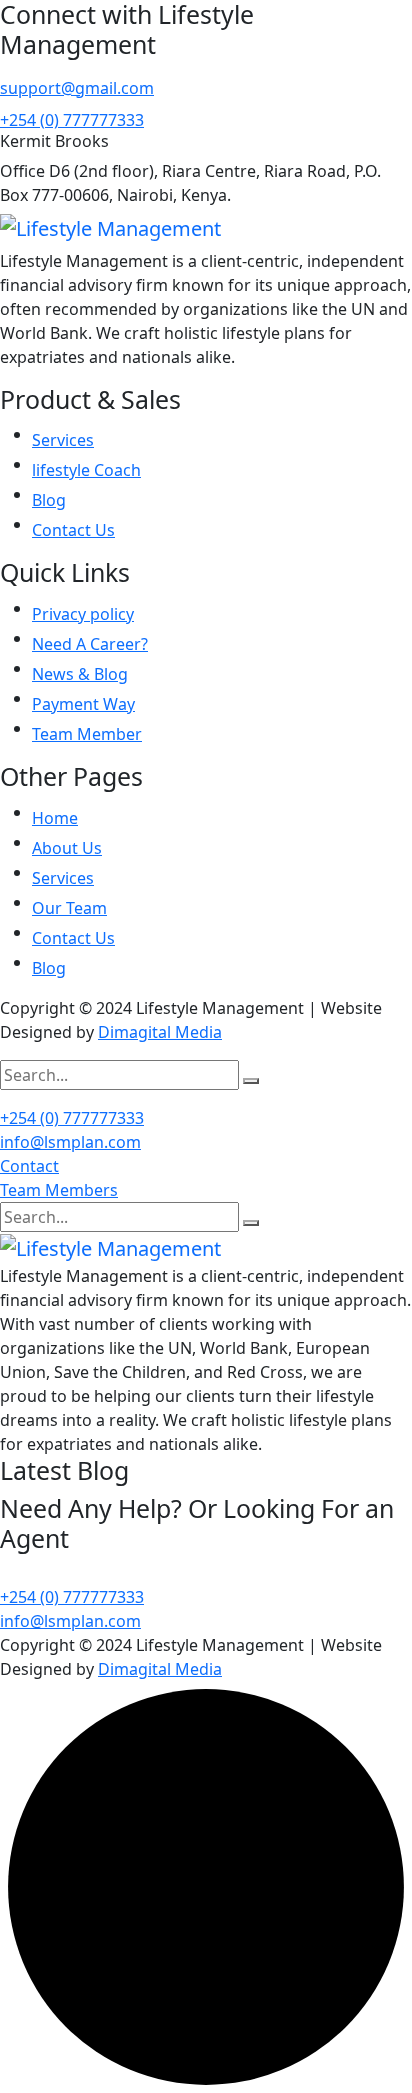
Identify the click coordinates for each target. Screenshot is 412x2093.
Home (55, 818)
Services (63, 440)
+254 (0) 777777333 (72, 120)
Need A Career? (90, 644)
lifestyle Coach (86, 470)
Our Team (69, 908)
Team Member (87, 734)
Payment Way (83, 704)
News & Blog (80, 674)
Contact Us (73, 530)
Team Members (59, 1190)
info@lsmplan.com (70, 1142)
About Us (67, 848)
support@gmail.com (77, 88)
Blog (49, 500)
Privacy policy (83, 614)
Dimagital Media (160, 1032)
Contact (29, 1166)
